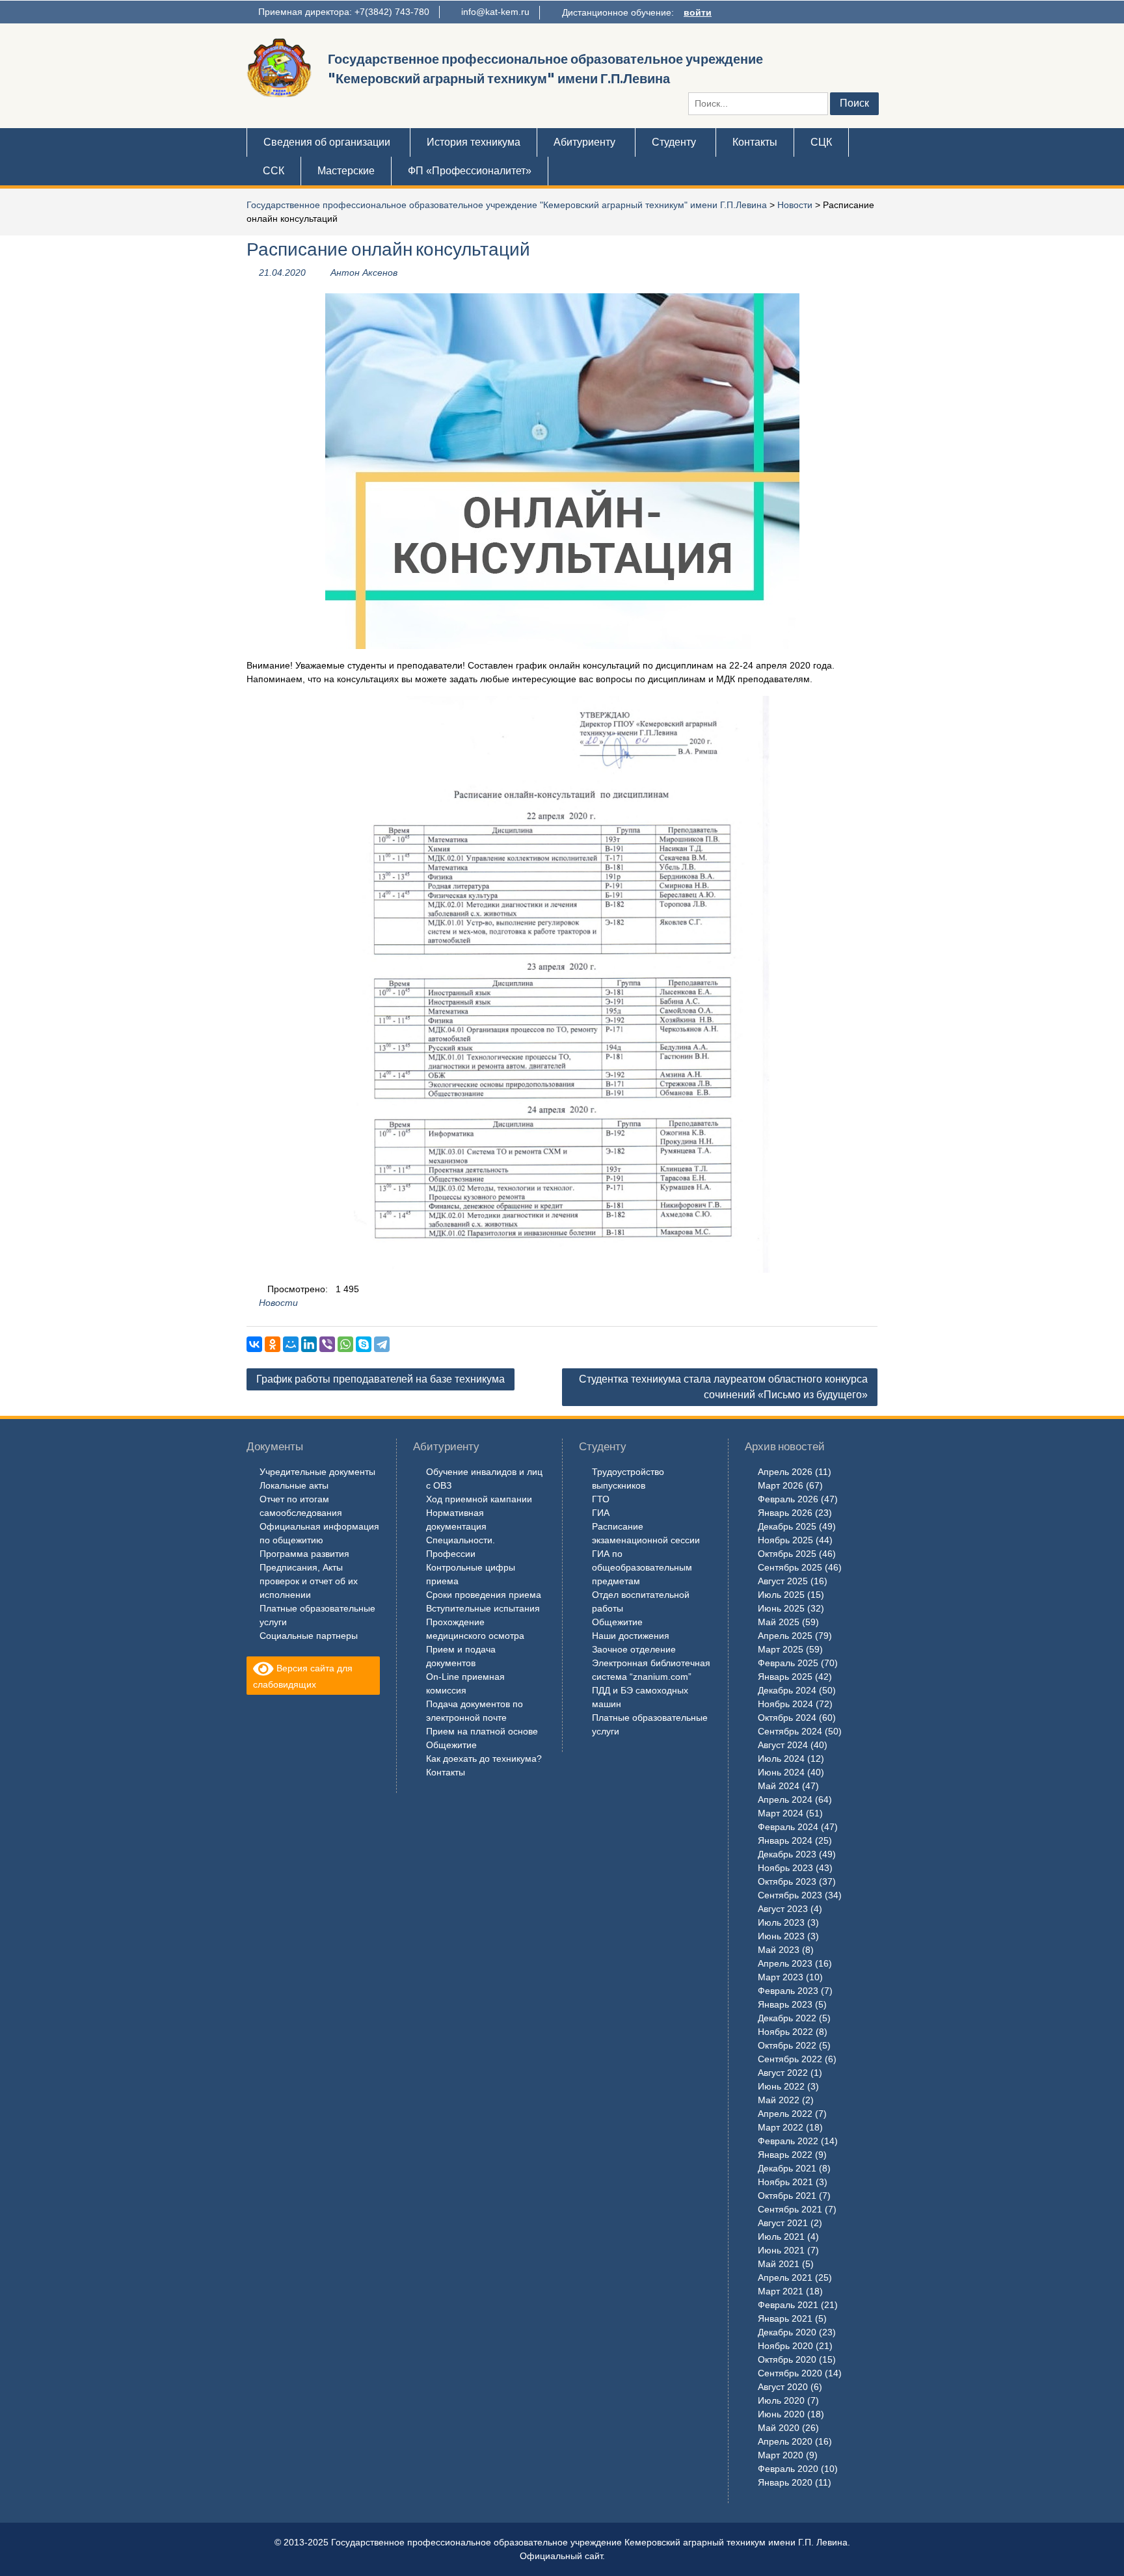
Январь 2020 (785, 2482)
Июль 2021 (781, 2237)
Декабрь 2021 (787, 2168)
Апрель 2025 (785, 1636)
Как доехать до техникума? (484, 1759)
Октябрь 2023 (787, 1881)
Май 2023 (779, 1950)
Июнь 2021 (781, 2250)
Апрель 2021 (785, 2277)
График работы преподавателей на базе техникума (381, 1379)
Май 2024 (779, 1786)
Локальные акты (294, 1485)
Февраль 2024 (788, 1827)
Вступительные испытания (483, 1608)
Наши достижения (631, 1636)
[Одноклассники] (273, 1344)
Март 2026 (781, 1485)
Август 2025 (783, 1581)
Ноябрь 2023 (785, 1868)
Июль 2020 (781, 2400)
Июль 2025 (781, 1595)
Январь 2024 (785, 1840)
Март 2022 (781, 2127)
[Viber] (327, 1344)
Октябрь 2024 (787, 1718)
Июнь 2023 (781, 1936)
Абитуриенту (584, 142)
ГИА (601, 1513)
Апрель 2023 (785, 1963)
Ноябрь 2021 (785, 2182)
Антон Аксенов (364, 272)
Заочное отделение (634, 1649)
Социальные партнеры (309, 1636)
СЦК (821, 142)
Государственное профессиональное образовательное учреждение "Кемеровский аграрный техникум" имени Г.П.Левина (507, 205)
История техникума (474, 142)
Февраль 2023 (788, 1991)
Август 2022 (783, 2073)
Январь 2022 (785, 2155)
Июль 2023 (781, 1922)
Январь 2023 (785, 2004)
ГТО (601, 1499)
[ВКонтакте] (254, 1344)
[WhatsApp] (345, 1344)
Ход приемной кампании (479, 1499)
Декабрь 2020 (787, 2332)
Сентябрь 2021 (790, 2209)
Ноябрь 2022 (785, 2032)
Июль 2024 (781, 1759)
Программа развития (304, 1554)
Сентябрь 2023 (790, 1895)
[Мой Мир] (291, 1344)
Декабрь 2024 (787, 1690)
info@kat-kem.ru (495, 12)
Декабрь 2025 (787, 1526)
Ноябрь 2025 (785, 1540)
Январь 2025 (785, 1677)
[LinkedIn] (309, 1344)
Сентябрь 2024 (790, 1731)
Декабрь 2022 (787, 2018)
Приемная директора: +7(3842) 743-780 (344, 12)
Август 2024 (783, 1745)
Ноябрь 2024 (785, 1704)
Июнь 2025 (781, 1608)
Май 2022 (779, 2100)
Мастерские (346, 171)
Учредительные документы (317, 1472)
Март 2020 (781, 2455)
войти (698, 12)
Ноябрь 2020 (785, 2346)
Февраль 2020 (788, 2469)
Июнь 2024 (781, 1772)
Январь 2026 (785, 1513)
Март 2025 (781, 1649)
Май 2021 (779, 2264)
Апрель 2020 (785, 2441)
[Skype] (364, 1344)
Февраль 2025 (788, 1663)
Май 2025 (779, 1622)
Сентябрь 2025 (790, 1567)
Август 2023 (783, 1909)
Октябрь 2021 (787, 2196)
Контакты (755, 142)
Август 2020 (783, 2387)
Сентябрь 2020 (790, 2373)
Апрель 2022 (785, 2114)
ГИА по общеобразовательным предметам (642, 1567)
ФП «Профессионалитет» (470, 171)
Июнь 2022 (781, 2086)
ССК (274, 171)
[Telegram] (382, 1344)
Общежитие (451, 1745)
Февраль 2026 (788, 1499)
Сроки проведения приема (484, 1595)
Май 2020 (779, 2428)
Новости (795, 205)
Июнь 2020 (781, 2414)
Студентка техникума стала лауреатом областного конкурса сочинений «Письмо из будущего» (723, 1387)
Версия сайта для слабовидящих (303, 1676)
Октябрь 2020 (787, 2359)
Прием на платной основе (482, 1731)
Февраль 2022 (788, 2141)
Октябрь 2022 (787, 2045)
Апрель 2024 (785, 1799)
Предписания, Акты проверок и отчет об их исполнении (309, 1581)
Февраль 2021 (788, 2305)
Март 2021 (781, 2291)
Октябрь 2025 (787, 1554)
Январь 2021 (785, 2318)
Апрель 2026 (785, 1472)
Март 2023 (781, 1977)
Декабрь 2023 (787, 1854)
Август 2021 (783, 2223)
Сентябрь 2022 (790, 2059)
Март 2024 (781, 1813)
